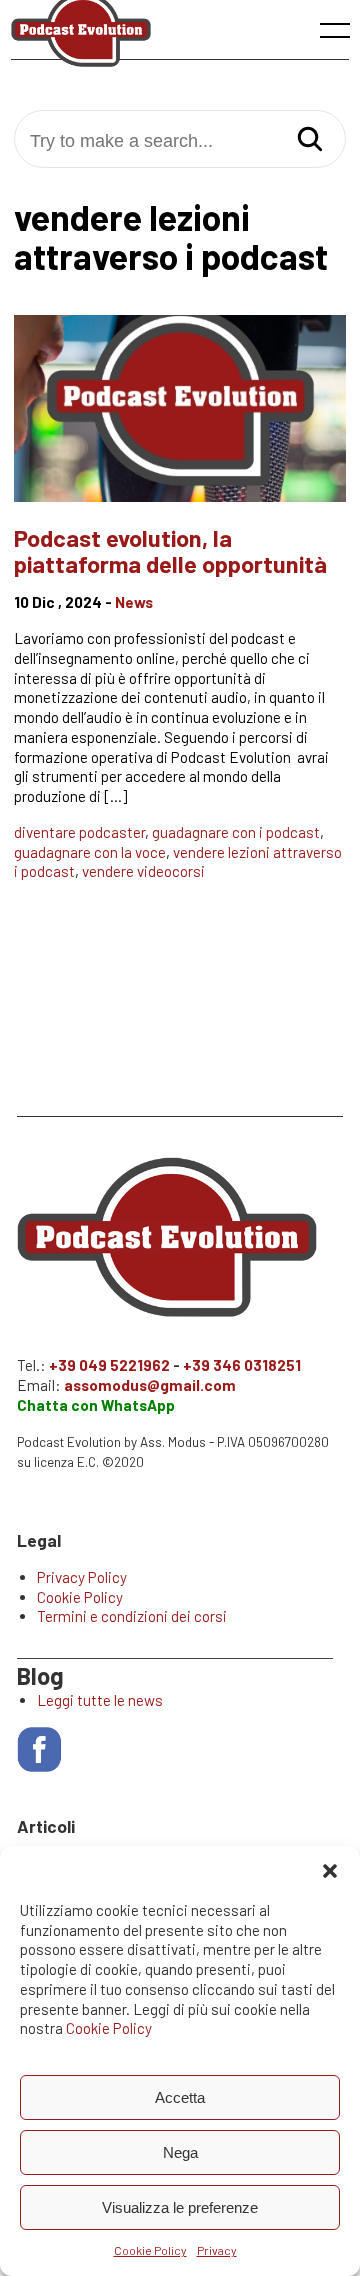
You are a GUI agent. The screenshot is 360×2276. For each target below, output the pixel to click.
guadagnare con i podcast (236, 832)
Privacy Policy (82, 1577)
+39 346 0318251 (242, 1365)
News (134, 602)
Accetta (180, 2097)
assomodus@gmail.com (150, 1385)
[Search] (310, 140)
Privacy (217, 2250)
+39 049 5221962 (109, 1365)
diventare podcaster (79, 832)
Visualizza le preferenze (180, 2207)
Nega (180, 2152)
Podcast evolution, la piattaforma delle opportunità (170, 550)
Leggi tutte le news (100, 1700)
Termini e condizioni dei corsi (132, 1616)
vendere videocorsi (143, 871)
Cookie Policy (109, 2028)
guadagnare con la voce (90, 852)
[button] (330, 1871)
